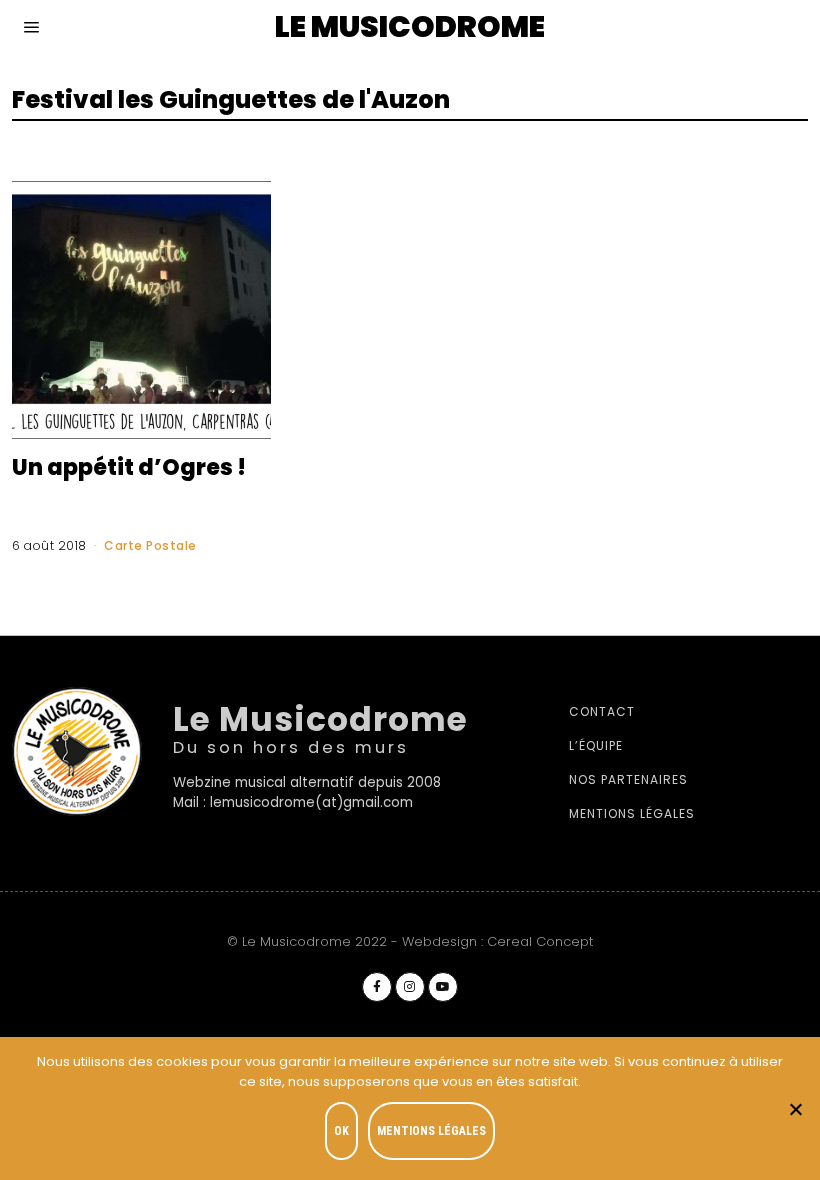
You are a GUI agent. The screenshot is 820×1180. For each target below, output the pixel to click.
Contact (602, 711)
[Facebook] (377, 987)
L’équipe (596, 745)
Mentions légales (632, 813)
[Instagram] (410, 987)
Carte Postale (150, 545)
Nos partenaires (628, 779)
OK (341, 1131)
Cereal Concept (540, 941)
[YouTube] (443, 987)
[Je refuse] (795, 1109)
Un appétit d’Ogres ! (129, 467)
